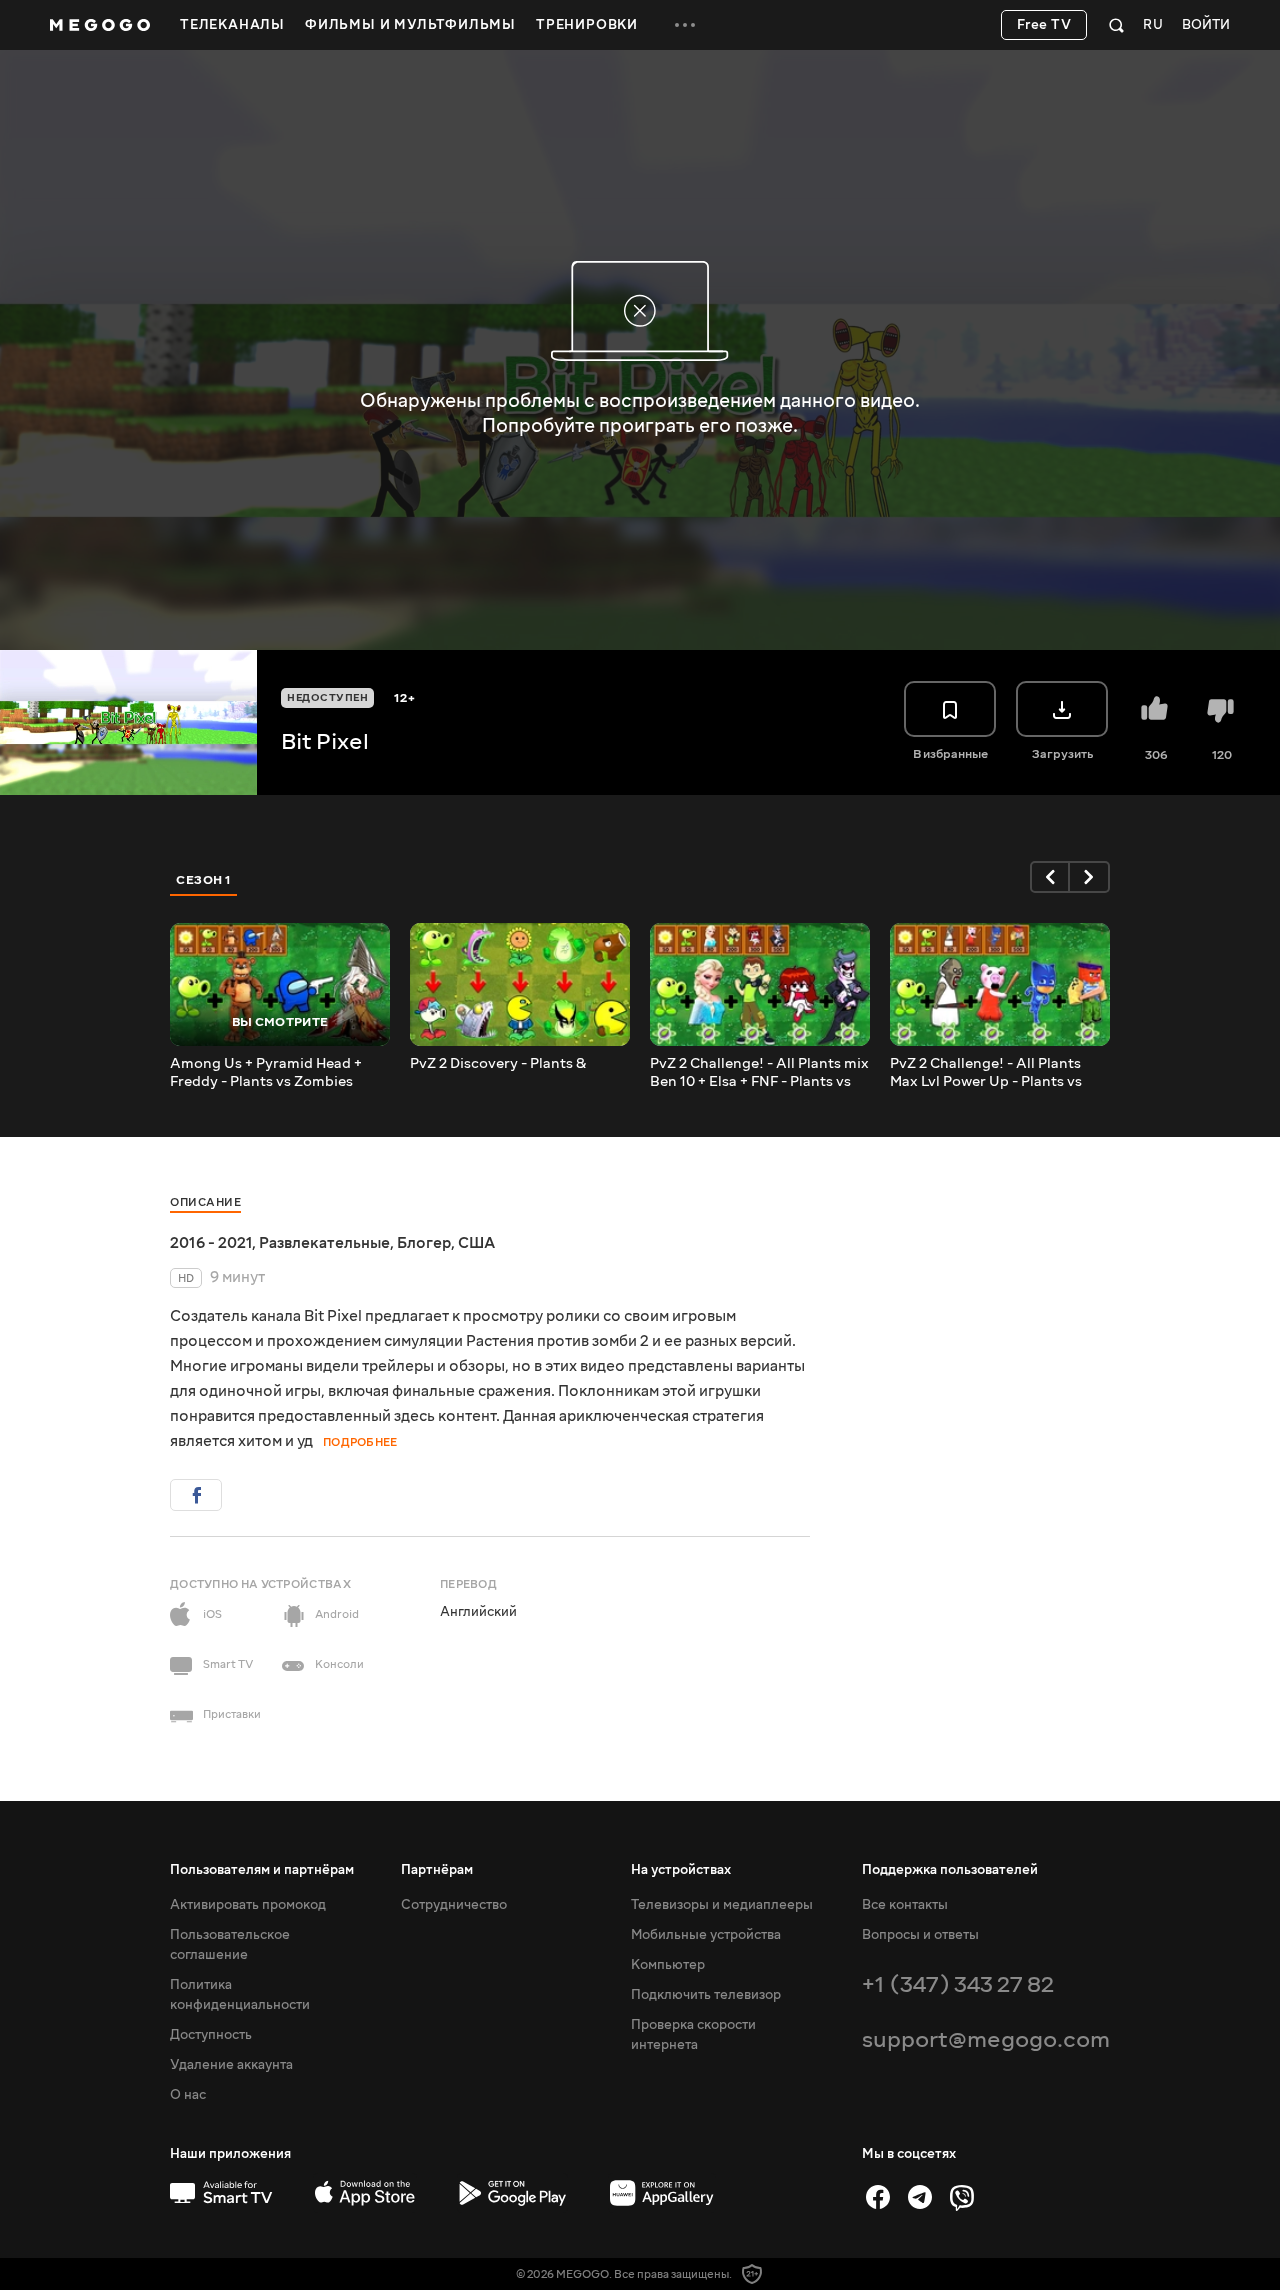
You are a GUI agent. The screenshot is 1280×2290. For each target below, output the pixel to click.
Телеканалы (232, 25)
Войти (1206, 25)
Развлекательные (324, 1243)
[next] (1090, 877)
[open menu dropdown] (685, 25)
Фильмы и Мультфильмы (410, 25)
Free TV (1044, 25)
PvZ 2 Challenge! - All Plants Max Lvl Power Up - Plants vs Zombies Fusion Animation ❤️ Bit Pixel (993, 1073)
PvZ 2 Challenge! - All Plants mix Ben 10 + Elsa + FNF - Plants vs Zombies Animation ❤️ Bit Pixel (759, 1073)
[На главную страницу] (100, 25)
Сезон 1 (204, 880)
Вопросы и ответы (920, 1935)
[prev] (1050, 877)
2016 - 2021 (211, 1243)
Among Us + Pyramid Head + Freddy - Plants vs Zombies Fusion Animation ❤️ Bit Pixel (271, 1073)
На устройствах (681, 1870)
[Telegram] (920, 2197)
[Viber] (962, 2197)
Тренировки (587, 25)
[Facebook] (878, 2197)
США (476, 1243)
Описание (205, 1202)
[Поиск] (1116, 25)
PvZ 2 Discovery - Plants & (498, 1064)
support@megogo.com (986, 2039)
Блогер (424, 1243)
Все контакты (905, 1905)
